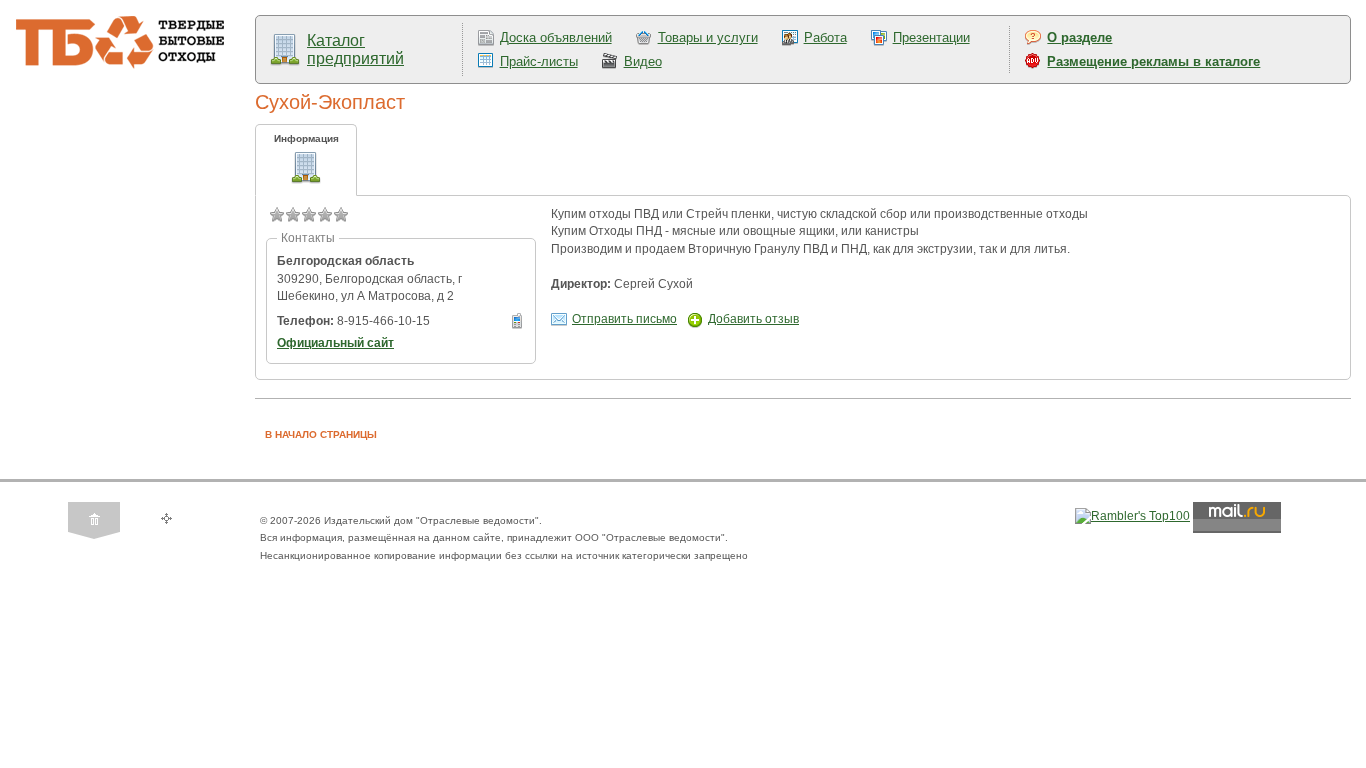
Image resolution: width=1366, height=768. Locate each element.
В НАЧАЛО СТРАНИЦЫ (321, 434)
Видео (643, 61)
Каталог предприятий (355, 49)
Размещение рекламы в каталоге (1153, 61)
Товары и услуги (708, 37)
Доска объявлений (556, 37)
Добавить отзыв (753, 319)
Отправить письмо (624, 319)
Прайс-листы (539, 61)
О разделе (1079, 37)
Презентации (931, 37)
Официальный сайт (335, 343)
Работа (825, 37)
